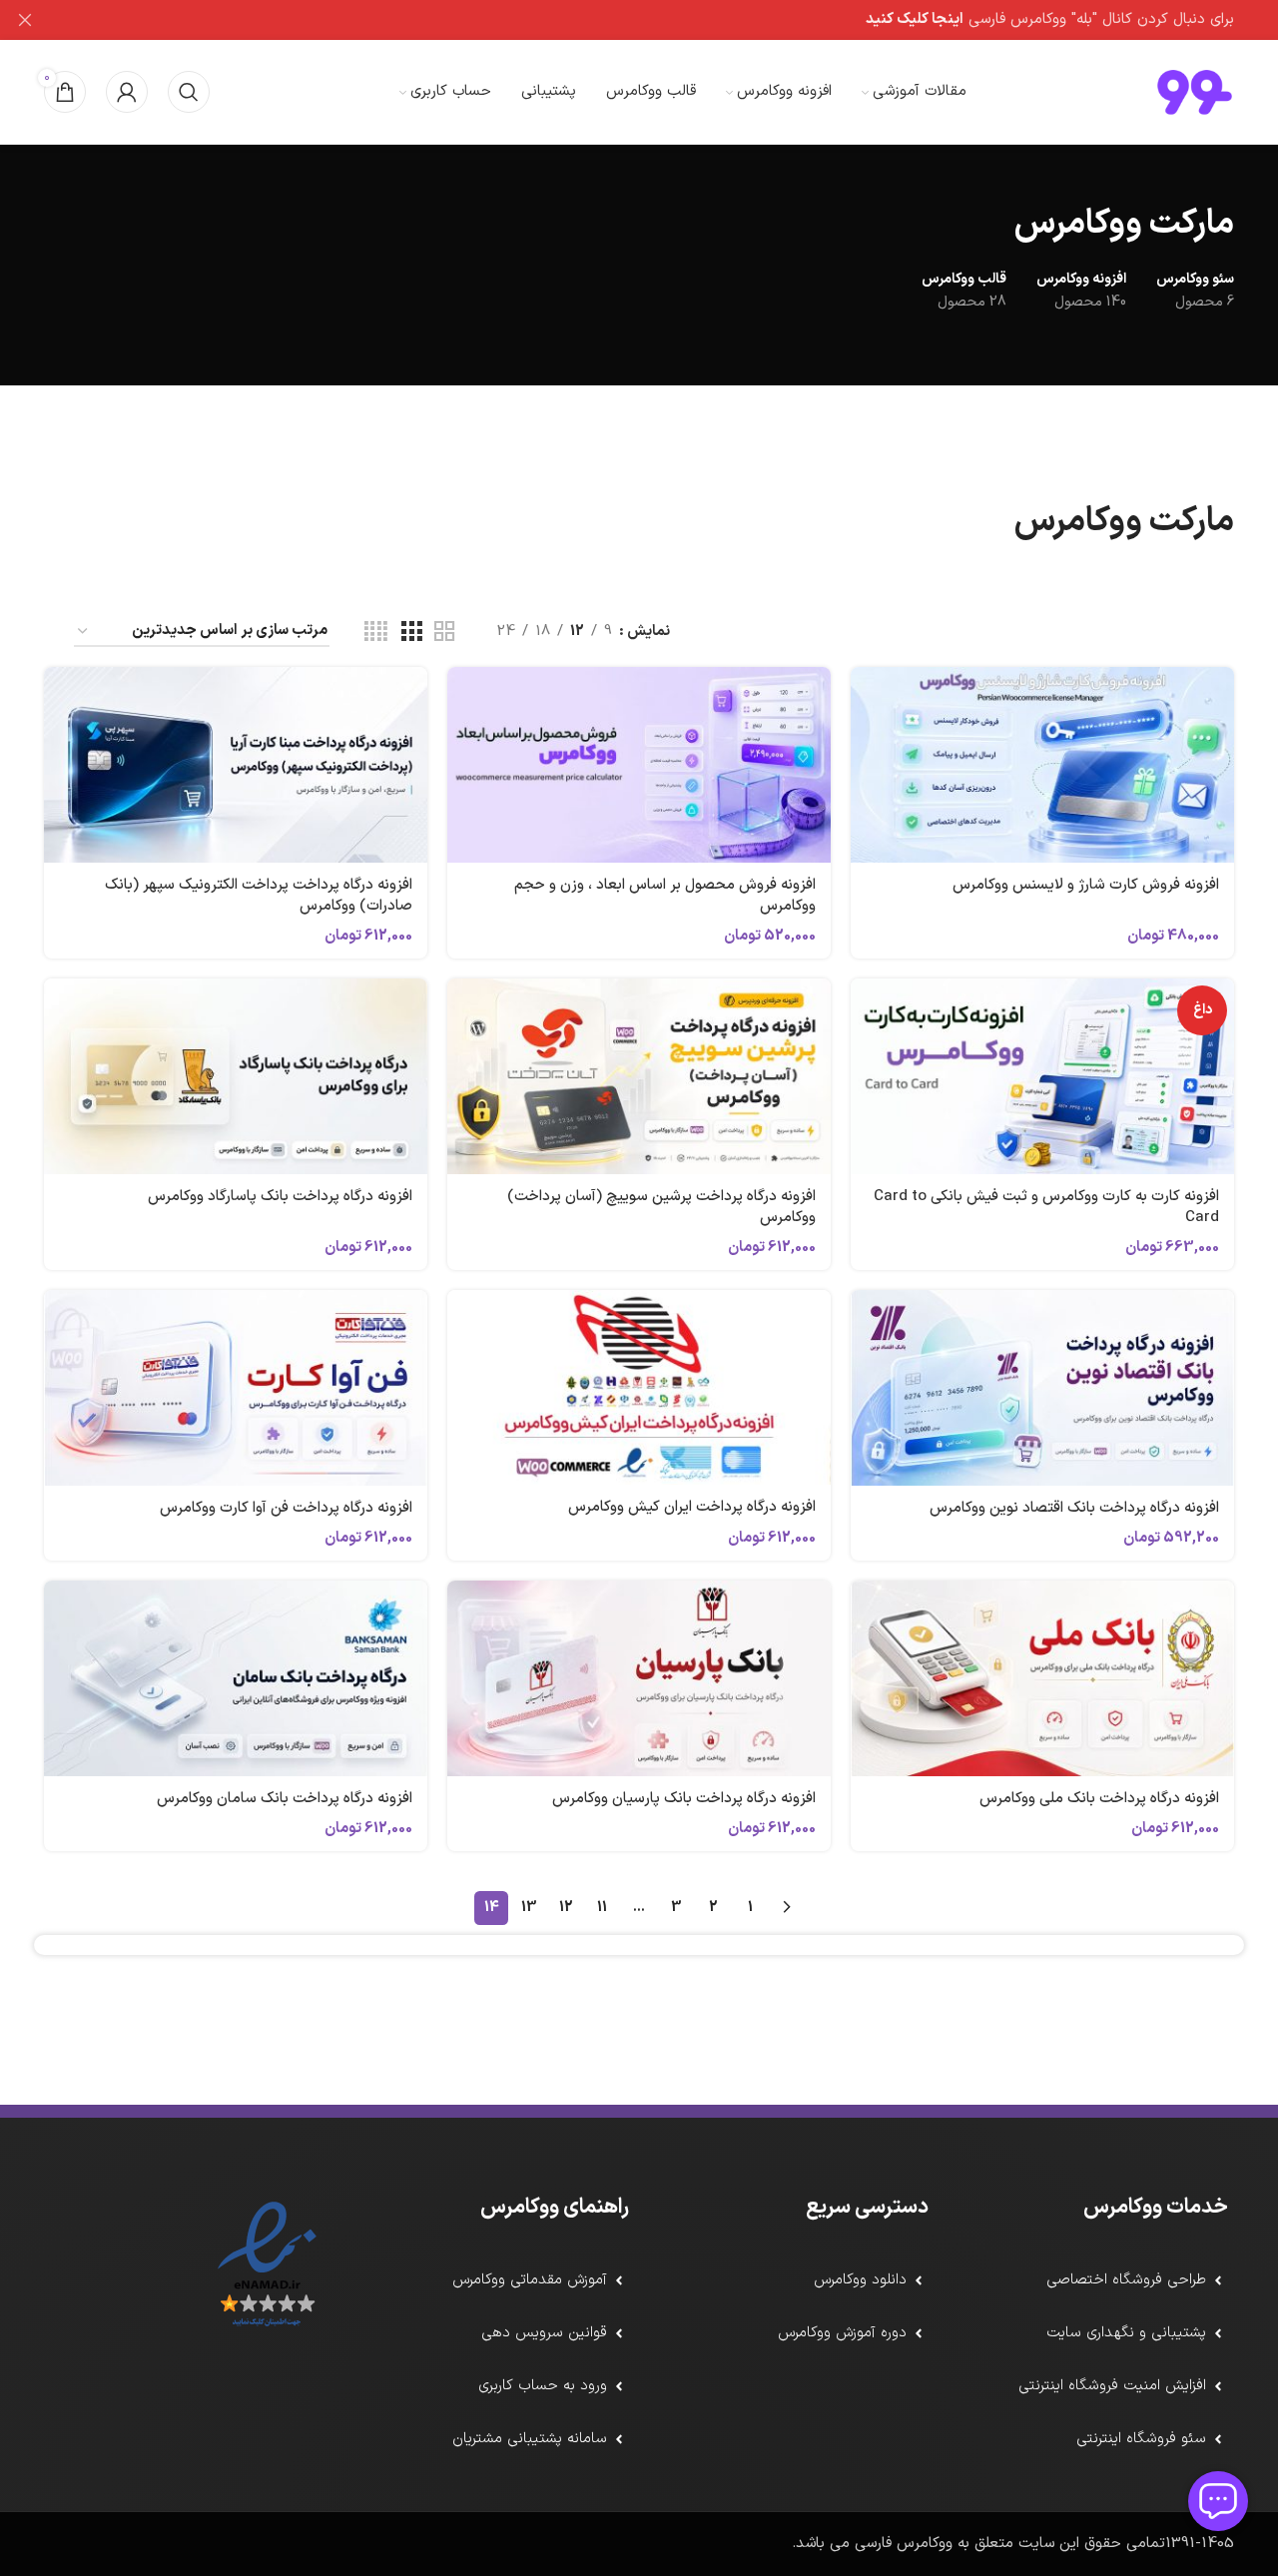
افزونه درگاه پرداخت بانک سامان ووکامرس (285, 1799)
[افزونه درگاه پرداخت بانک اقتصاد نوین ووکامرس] (1042, 1388)
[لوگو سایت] (1195, 91)
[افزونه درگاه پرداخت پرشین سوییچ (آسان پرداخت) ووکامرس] (639, 1076)
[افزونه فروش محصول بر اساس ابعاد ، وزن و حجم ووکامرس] (639, 765)
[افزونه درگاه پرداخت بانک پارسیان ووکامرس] (639, 1678)
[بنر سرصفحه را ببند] (25, 20)
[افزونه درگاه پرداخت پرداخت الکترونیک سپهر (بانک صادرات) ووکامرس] (236, 765)
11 (602, 1908)
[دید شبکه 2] (444, 633)
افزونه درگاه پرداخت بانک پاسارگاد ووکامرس (280, 1197)
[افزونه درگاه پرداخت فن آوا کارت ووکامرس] (236, 1388)
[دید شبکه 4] (376, 633)
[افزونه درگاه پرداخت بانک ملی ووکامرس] (1042, 1678)
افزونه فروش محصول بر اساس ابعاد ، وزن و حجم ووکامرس (665, 896)
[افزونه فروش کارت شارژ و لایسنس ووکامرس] (1042, 765)
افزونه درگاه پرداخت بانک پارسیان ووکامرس (684, 1799)
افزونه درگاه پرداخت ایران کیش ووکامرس (692, 1507)
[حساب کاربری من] (127, 92)
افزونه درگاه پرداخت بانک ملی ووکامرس (1099, 1799)
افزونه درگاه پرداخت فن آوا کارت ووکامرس (286, 1508)
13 (529, 1908)
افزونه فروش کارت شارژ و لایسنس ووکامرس (1086, 885)
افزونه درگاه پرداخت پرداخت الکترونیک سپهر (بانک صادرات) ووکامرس (259, 896)
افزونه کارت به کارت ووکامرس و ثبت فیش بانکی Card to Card (1046, 1207)
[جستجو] (189, 92)
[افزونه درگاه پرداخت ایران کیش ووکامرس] (639, 1387)
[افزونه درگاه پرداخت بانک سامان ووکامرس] (236, 1678)
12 (566, 1908)
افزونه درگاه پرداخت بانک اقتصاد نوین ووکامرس (1074, 1508)
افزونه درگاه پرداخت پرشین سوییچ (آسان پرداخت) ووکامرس (661, 1207)
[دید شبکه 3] (411, 633)
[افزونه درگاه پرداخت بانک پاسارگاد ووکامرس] (236, 1076)
